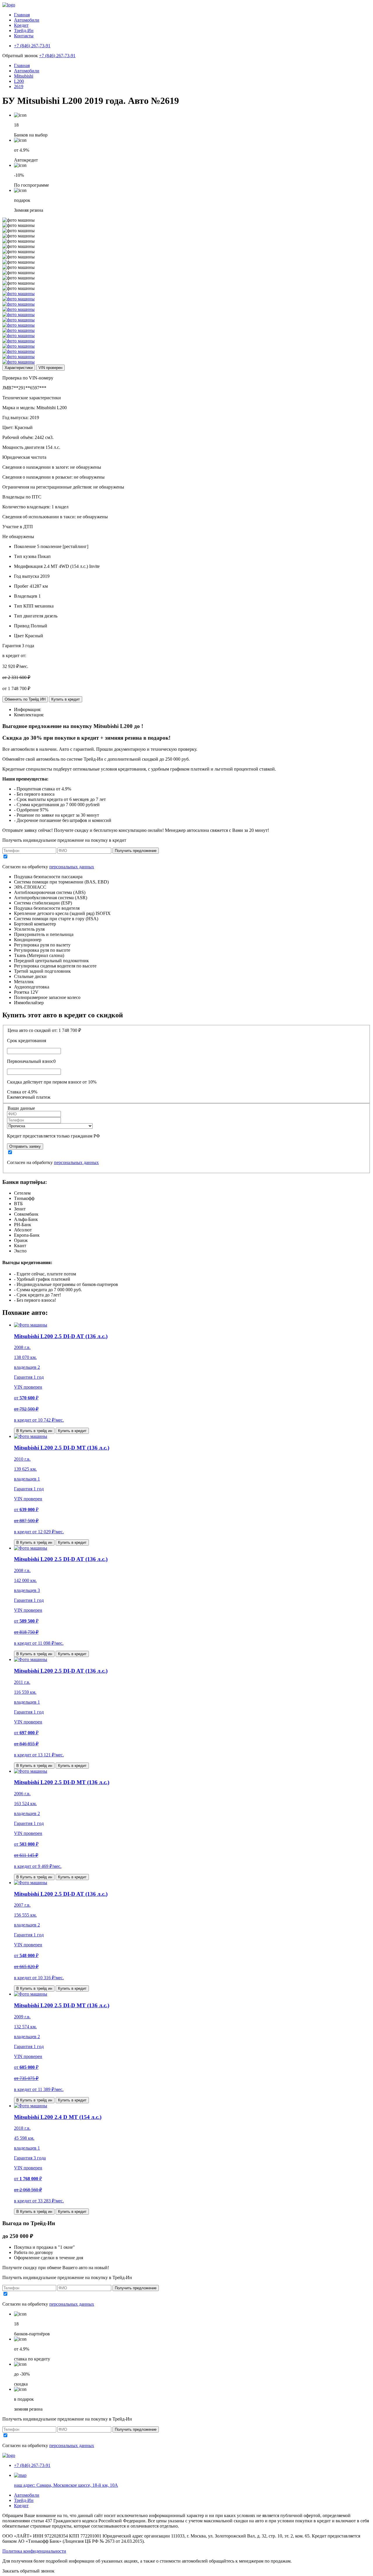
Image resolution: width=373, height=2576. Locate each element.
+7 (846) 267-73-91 (57, 56)
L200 (19, 81)
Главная (22, 15)
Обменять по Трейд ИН (25, 699)
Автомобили (27, 20)
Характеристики (19, 368)
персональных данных (72, 867)
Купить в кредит (66, 699)
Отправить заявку (25, 1146)
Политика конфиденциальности (34, 2551)
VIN (50, 368)
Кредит (21, 25)
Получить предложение (136, 851)
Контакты (24, 36)
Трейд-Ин (24, 30)
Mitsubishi (24, 76)
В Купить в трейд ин (34, 1431)
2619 (19, 86)
